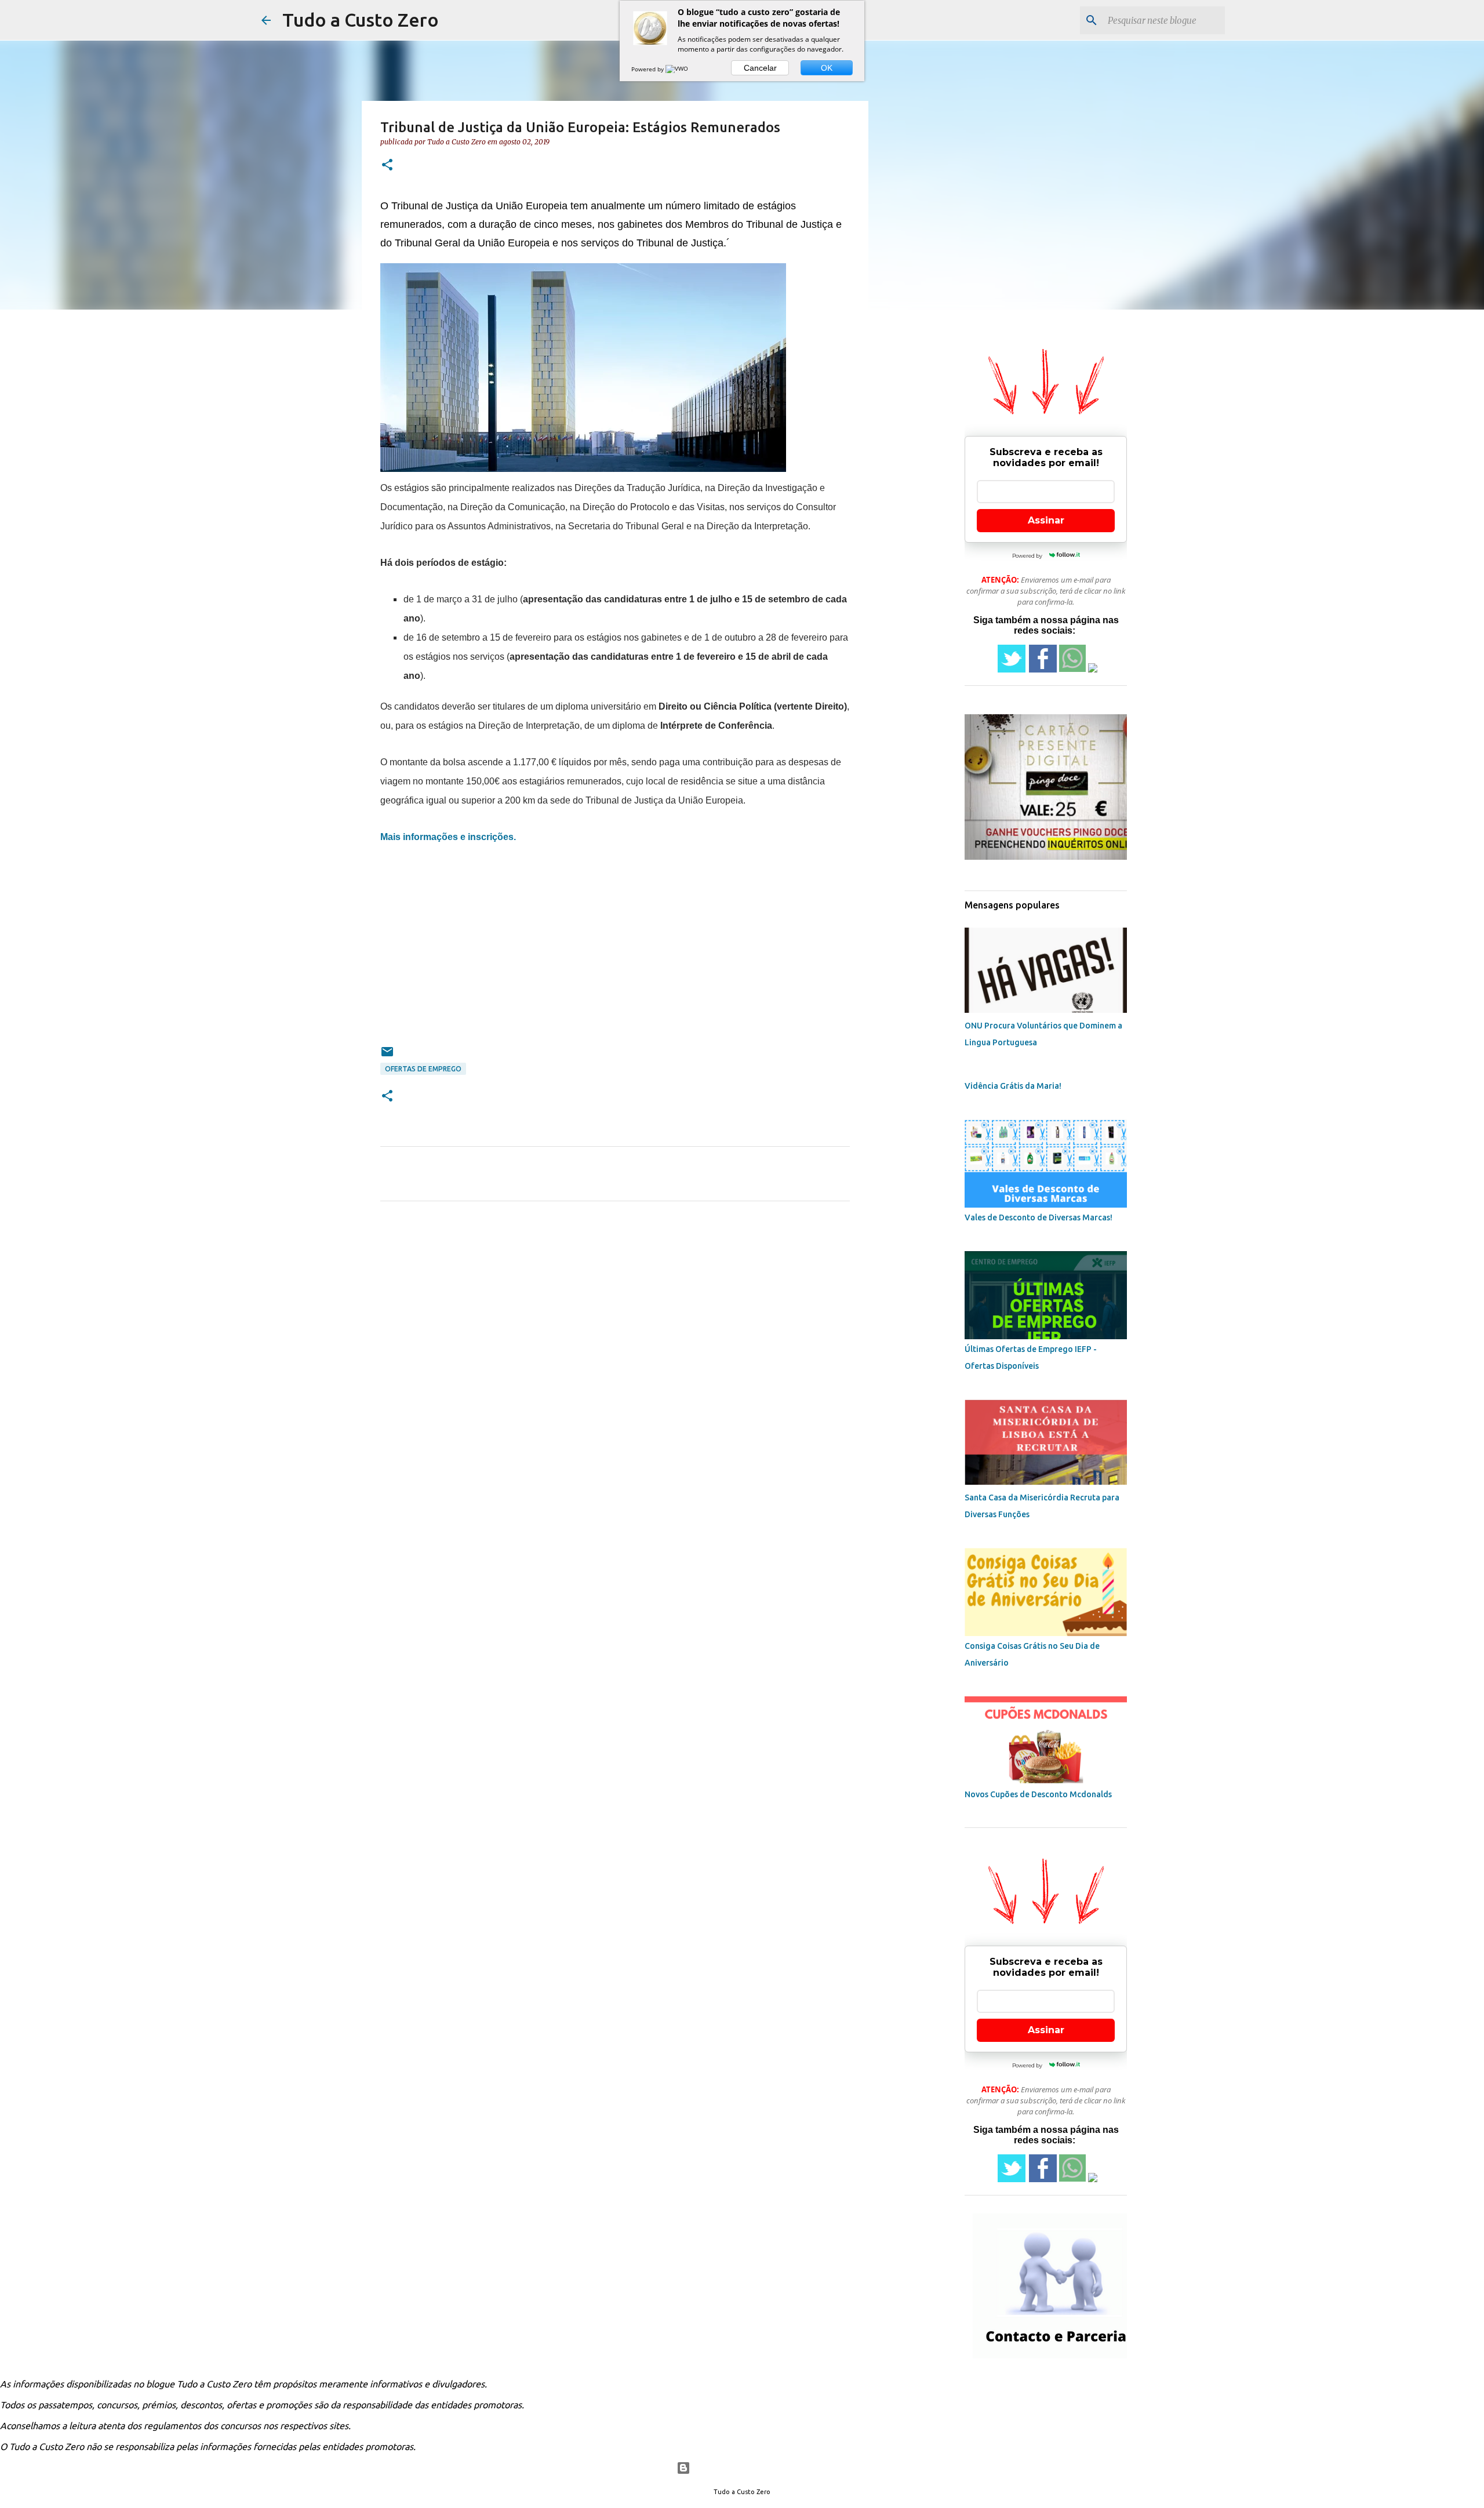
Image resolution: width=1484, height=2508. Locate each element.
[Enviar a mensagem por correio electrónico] (387, 1056)
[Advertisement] (615, 964)
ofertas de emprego (423, 1069)
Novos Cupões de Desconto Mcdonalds (1038, 1794)
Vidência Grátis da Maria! (1013, 1086)
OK (827, 68)
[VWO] (678, 69)
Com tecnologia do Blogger (749, 2468)
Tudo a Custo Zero (361, 20)
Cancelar (760, 68)
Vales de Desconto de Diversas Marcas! (1039, 1217)
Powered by (648, 69)
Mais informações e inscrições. (448, 837)
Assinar (1046, 520)
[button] (387, 166)
